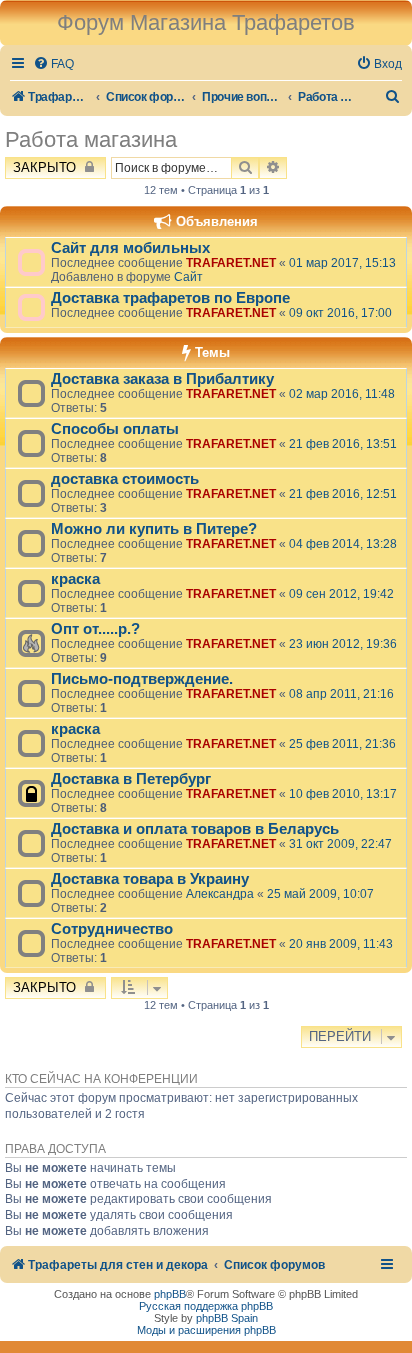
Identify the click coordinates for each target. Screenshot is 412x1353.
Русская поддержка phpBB (206, 1306)
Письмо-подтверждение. (142, 679)
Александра (220, 894)
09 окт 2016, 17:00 (340, 313)
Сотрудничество (112, 929)
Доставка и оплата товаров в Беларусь (195, 829)
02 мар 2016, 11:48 (342, 394)
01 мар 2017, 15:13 (342, 263)
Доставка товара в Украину (150, 879)
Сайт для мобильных (130, 248)
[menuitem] (53, 64)
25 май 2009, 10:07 (320, 894)
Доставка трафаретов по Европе (170, 298)
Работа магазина (91, 139)
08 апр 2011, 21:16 (341, 694)
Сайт (188, 277)
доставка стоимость (125, 479)
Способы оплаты (115, 429)
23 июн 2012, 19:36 (343, 644)
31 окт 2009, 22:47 (340, 844)
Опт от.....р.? (95, 629)
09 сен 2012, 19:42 (341, 594)
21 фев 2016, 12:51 (343, 494)
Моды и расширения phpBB (206, 1330)
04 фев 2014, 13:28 (343, 544)
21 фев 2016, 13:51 (343, 444)
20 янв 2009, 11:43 (341, 944)
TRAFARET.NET (231, 263)
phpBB (170, 1294)
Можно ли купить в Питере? (154, 529)
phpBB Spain (227, 1318)
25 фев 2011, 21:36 (342, 744)
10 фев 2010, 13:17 (343, 794)
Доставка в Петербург (131, 779)
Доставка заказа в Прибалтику (162, 379)
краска (75, 579)
